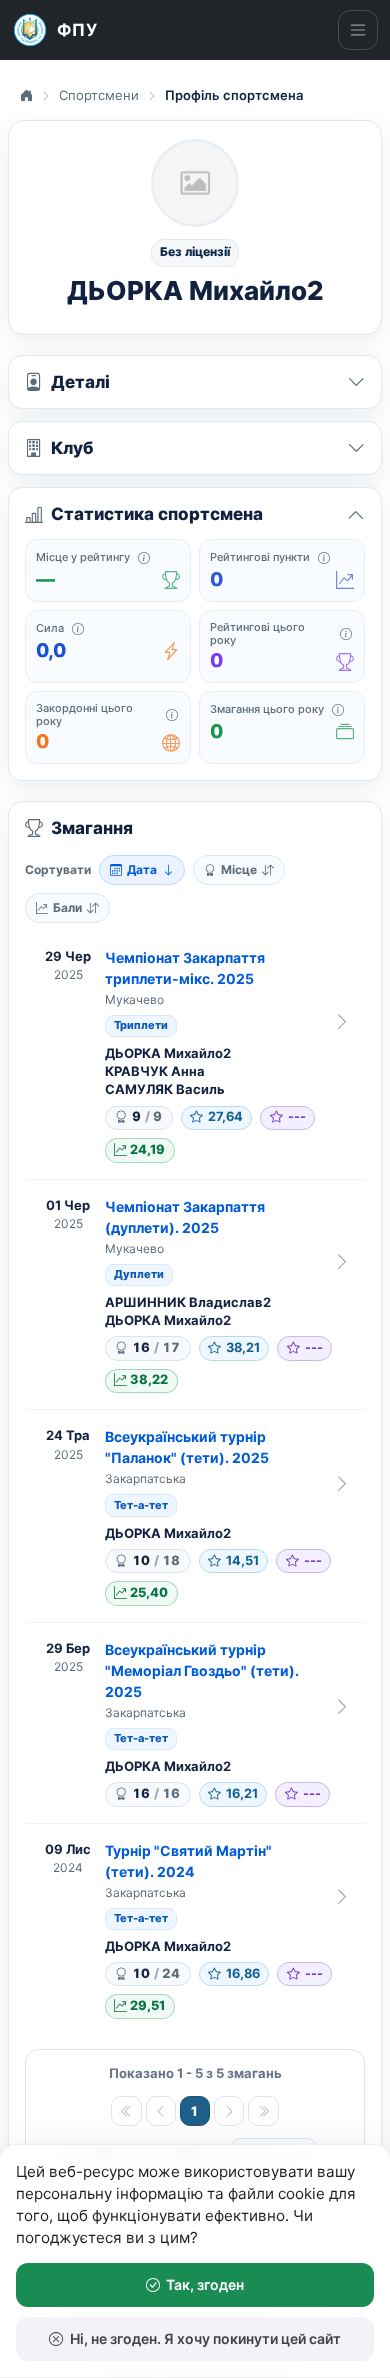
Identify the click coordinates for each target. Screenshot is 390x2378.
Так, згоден (205, 2284)
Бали (67, 907)
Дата (142, 869)
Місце (239, 869)
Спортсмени (99, 95)
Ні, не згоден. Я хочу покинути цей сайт (205, 2338)
